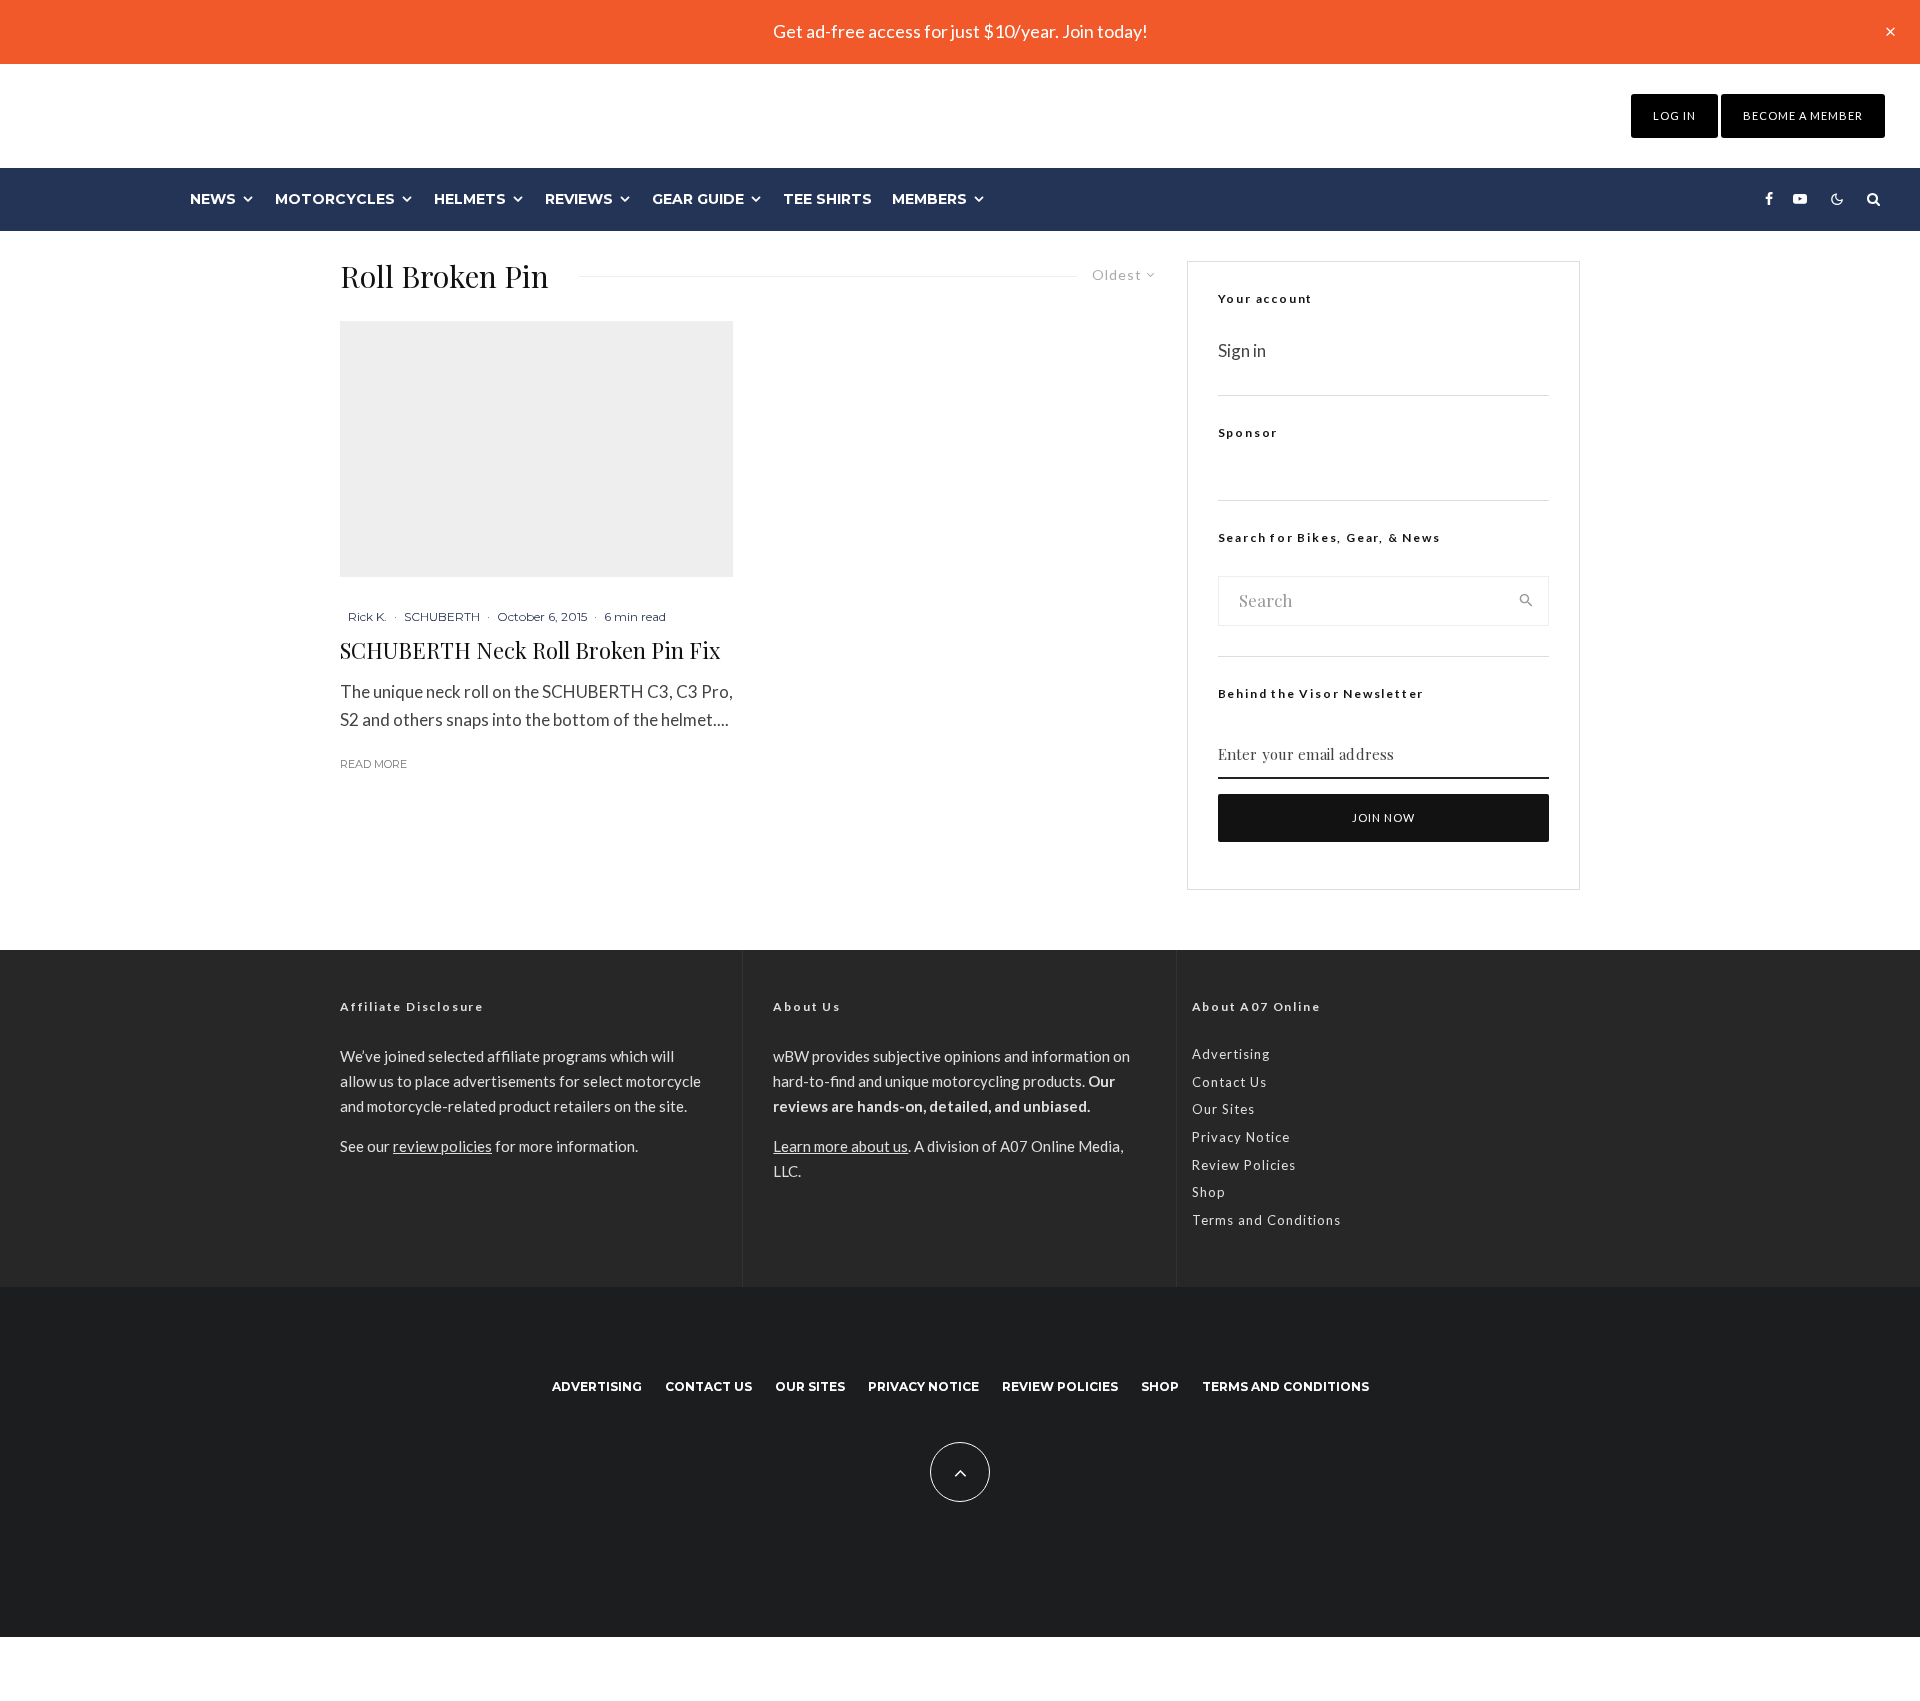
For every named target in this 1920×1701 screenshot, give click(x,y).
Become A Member (1803, 115)
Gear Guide (698, 199)
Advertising (1231, 1054)
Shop (1209, 1192)
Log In (1674, 115)
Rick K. (367, 616)
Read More (373, 764)
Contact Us (1229, 1082)
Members (929, 199)
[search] (1526, 601)
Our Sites (1223, 1109)
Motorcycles (335, 199)
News (213, 199)
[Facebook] (1769, 199)
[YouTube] (1800, 199)
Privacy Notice (1241, 1137)
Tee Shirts (827, 199)
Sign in (1242, 350)
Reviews (579, 199)
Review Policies (1244, 1165)
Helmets (470, 199)
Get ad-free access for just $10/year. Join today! (960, 31)
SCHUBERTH (442, 616)
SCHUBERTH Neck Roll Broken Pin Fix (530, 650)
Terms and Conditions (1266, 1220)
